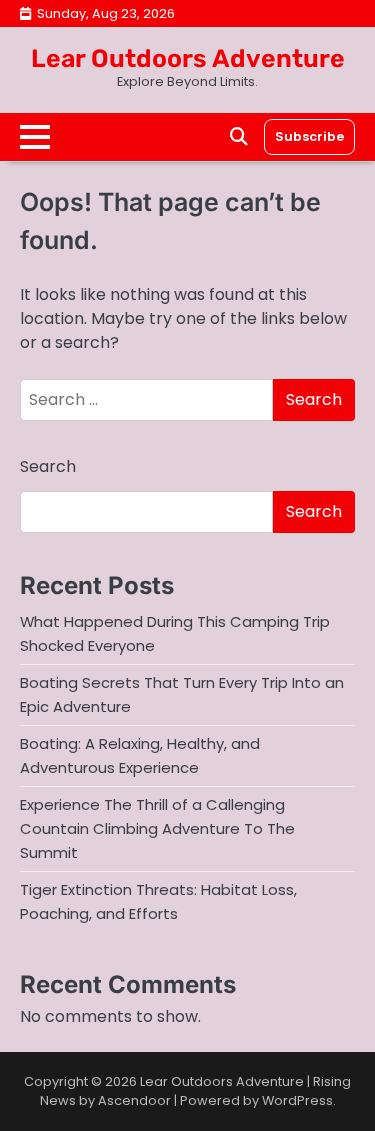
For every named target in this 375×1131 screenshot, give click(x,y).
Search (48, 466)
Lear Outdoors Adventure (188, 58)
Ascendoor (134, 1100)
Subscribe (309, 136)
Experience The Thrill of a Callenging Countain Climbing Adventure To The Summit (157, 828)
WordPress (297, 1100)
